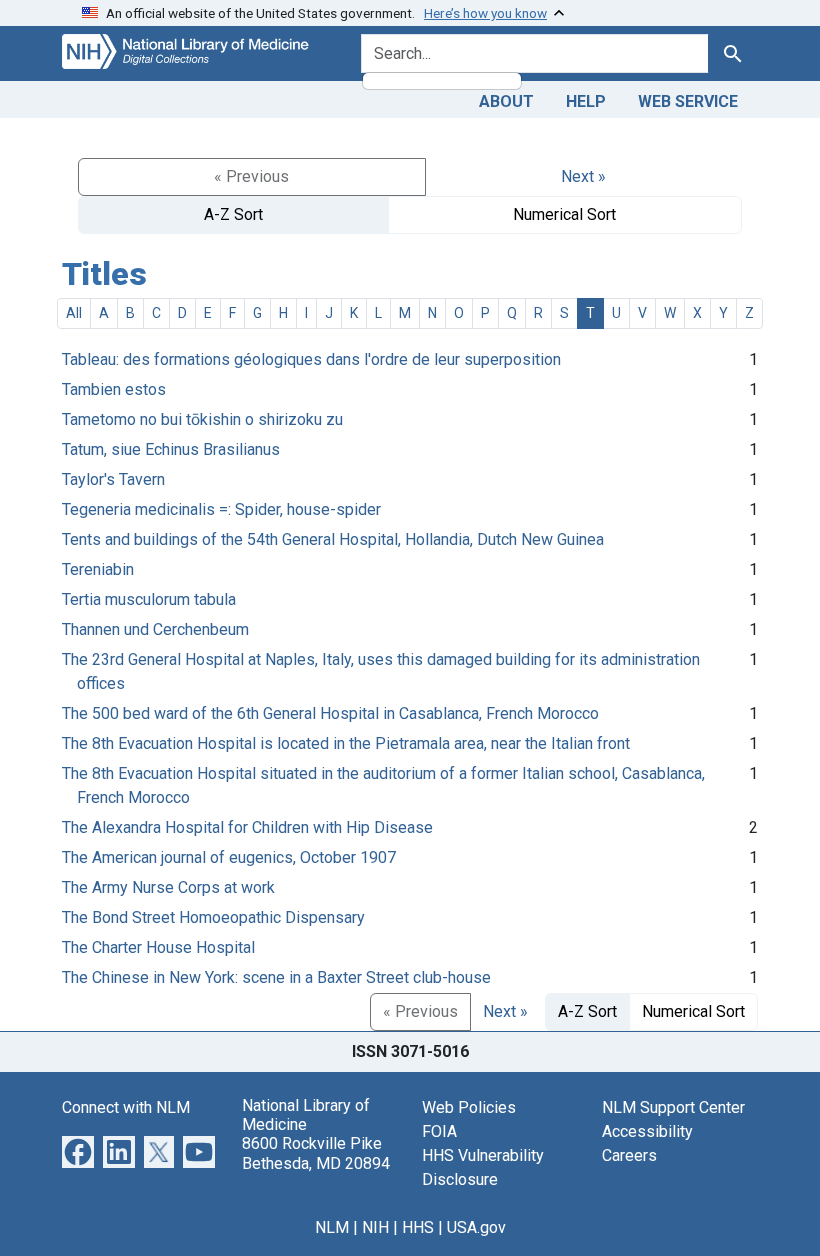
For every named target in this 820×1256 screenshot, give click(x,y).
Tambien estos (114, 389)
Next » (583, 176)
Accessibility (647, 1131)
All (74, 313)
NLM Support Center (673, 1107)
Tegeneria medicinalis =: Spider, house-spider (221, 509)
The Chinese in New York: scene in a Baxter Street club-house (276, 977)
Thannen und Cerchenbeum (155, 629)
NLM (332, 1227)
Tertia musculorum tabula (149, 599)
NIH (375, 1227)
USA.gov (476, 1227)
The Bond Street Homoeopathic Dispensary (213, 917)
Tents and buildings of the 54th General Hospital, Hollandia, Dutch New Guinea (333, 539)
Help (586, 101)
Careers (629, 1155)
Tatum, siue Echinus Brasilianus (171, 449)
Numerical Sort (564, 214)
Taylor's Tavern (113, 479)
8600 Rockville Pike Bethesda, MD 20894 (316, 1153)
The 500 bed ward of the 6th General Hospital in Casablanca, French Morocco (330, 713)
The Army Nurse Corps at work (168, 887)
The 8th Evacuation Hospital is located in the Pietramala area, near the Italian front (346, 743)
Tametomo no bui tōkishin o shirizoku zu (202, 419)
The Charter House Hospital (158, 947)
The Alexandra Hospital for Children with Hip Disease (247, 827)
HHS (418, 1227)
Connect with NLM (126, 1107)
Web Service (688, 101)
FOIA (439, 1131)
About (506, 101)
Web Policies (469, 1107)
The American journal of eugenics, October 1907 (229, 857)
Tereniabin (98, 569)
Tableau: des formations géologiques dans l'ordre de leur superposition (311, 359)
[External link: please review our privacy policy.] (78, 1150)
